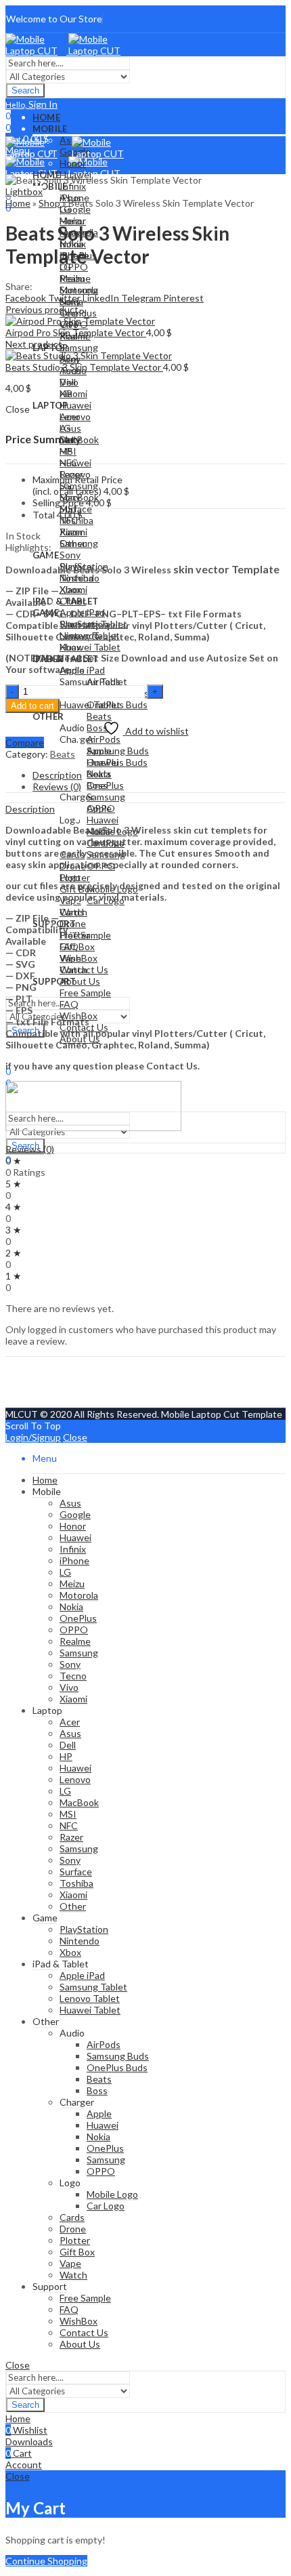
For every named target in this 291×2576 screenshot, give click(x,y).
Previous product (42, 309)
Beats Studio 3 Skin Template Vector (84, 367)
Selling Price (58, 503)
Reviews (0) (30, 1149)
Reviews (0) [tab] (57, 786)
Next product (34, 344)
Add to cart (32, 706)
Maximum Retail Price (77, 485)
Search (25, 90)
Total (44, 515)
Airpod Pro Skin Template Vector (76, 332)
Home (18, 203)
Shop (49, 203)
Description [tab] (57, 775)
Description (30, 809)
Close (75, 1437)
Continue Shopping (46, 2561)
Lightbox (24, 191)
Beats (63, 754)
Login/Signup (33, 1437)
